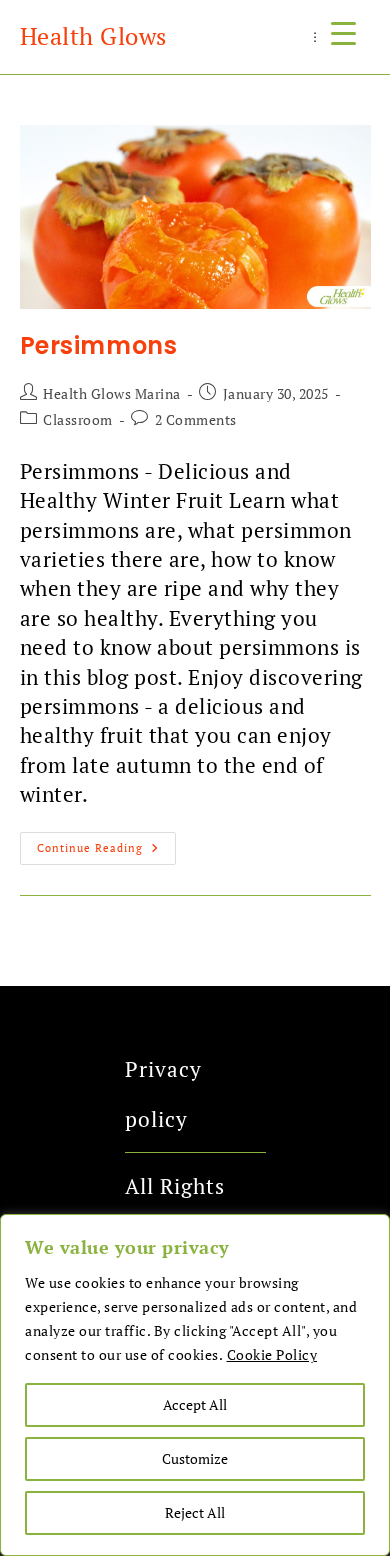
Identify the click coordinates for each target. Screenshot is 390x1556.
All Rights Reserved (175, 1211)
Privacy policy (163, 1094)
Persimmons (99, 345)
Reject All (195, 1512)
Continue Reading (106, 843)
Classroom (78, 419)
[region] (195, 1385)
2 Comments (196, 419)
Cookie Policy (272, 1354)
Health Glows (93, 36)
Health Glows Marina (112, 393)
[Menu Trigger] (343, 32)
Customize (195, 1458)
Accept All (195, 1404)
